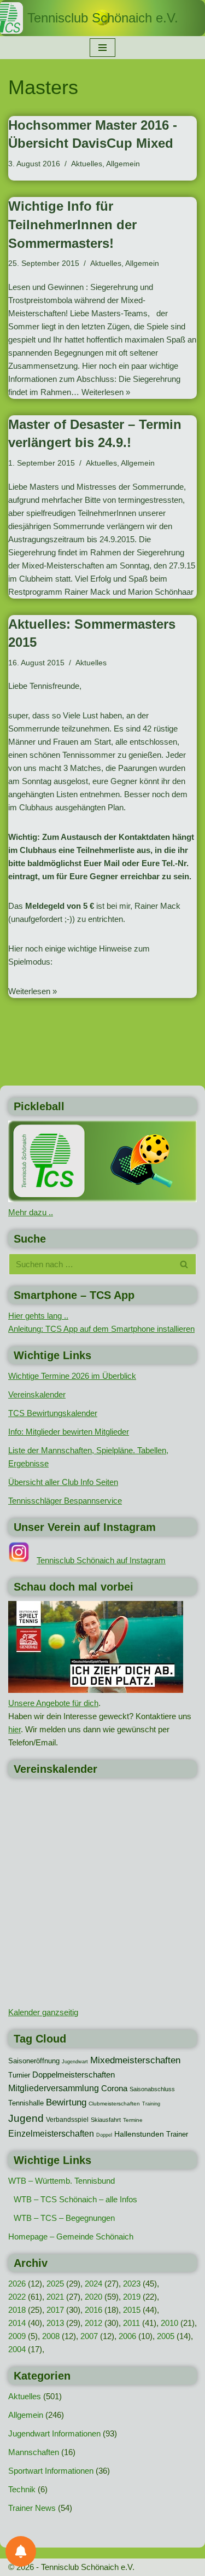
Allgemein (123, 164)
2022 (17, 2297)
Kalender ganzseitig (43, 2012)
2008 (51, 2336)
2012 (93, 2323)
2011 (131, 2323)
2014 (17, 2323)
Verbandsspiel (67, 2120)
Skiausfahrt (106, 2120)
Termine (133, 2120)
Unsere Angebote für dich (53, 1703)
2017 (55, 2310)
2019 (132, 2297)
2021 (55, 2297)
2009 (17, 2336)
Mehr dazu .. (31, 1212)
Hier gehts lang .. (38, 1316)
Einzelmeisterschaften (51, 2134)
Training (151, 2104)
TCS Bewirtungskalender (53, 1413)
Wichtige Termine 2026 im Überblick (72, 1376)
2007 (89, 2336)
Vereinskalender (37, 1394)
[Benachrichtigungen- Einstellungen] (21, 2551)
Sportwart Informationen (51, 2471)
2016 (93, 2310)
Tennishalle (26, 2103)
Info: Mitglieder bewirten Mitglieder (69, 1432)
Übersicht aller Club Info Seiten (63, 1482)
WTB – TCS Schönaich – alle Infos (75, 2199)
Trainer (177, 2134)
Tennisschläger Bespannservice (65, 1501)
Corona (114, 2088)
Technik (22, 2489)
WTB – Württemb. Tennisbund (61, 2181)
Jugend (26, 2118)
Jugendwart (75, 2062)
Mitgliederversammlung (54, 2088)
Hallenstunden (139, 2134)
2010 (169, 2323)
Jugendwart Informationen (54, 2433)
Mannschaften (34, 2452)
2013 (55, 2323)
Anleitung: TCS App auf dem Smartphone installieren (101, 1329)
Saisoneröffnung (34, 2061)
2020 (93, 2297)
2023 (132, 2284)
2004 (17, 2349)
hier (14, 1729)
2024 (93, 2284)
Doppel (104, 2135)
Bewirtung (66, 2102)
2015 (132, 2310)
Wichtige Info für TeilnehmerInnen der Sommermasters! (72, 224)
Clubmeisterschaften (114, 2104)
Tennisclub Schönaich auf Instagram (101, 1560)
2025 (55, 2284)
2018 (17, 2310)
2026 (17, 2284)
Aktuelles (87, 164)
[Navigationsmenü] (102, 48)
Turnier (19, 2075)
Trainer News (32, 2508)
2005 (166, 2336)
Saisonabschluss (152, 2089)
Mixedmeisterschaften (135, 2060)
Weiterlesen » (106, 392)
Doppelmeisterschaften (74, 2075)
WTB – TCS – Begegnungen (64, 2218)
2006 (127, 2336)
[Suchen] (184, 1264)
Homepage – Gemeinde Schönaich (71, 2236)
